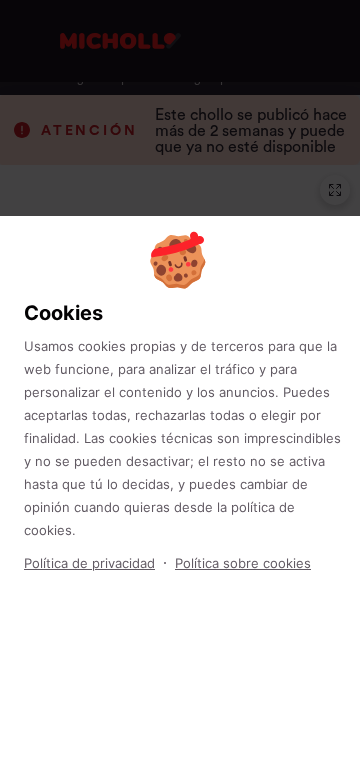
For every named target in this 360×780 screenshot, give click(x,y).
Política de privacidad (89, 563)
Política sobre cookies (243, 563)
